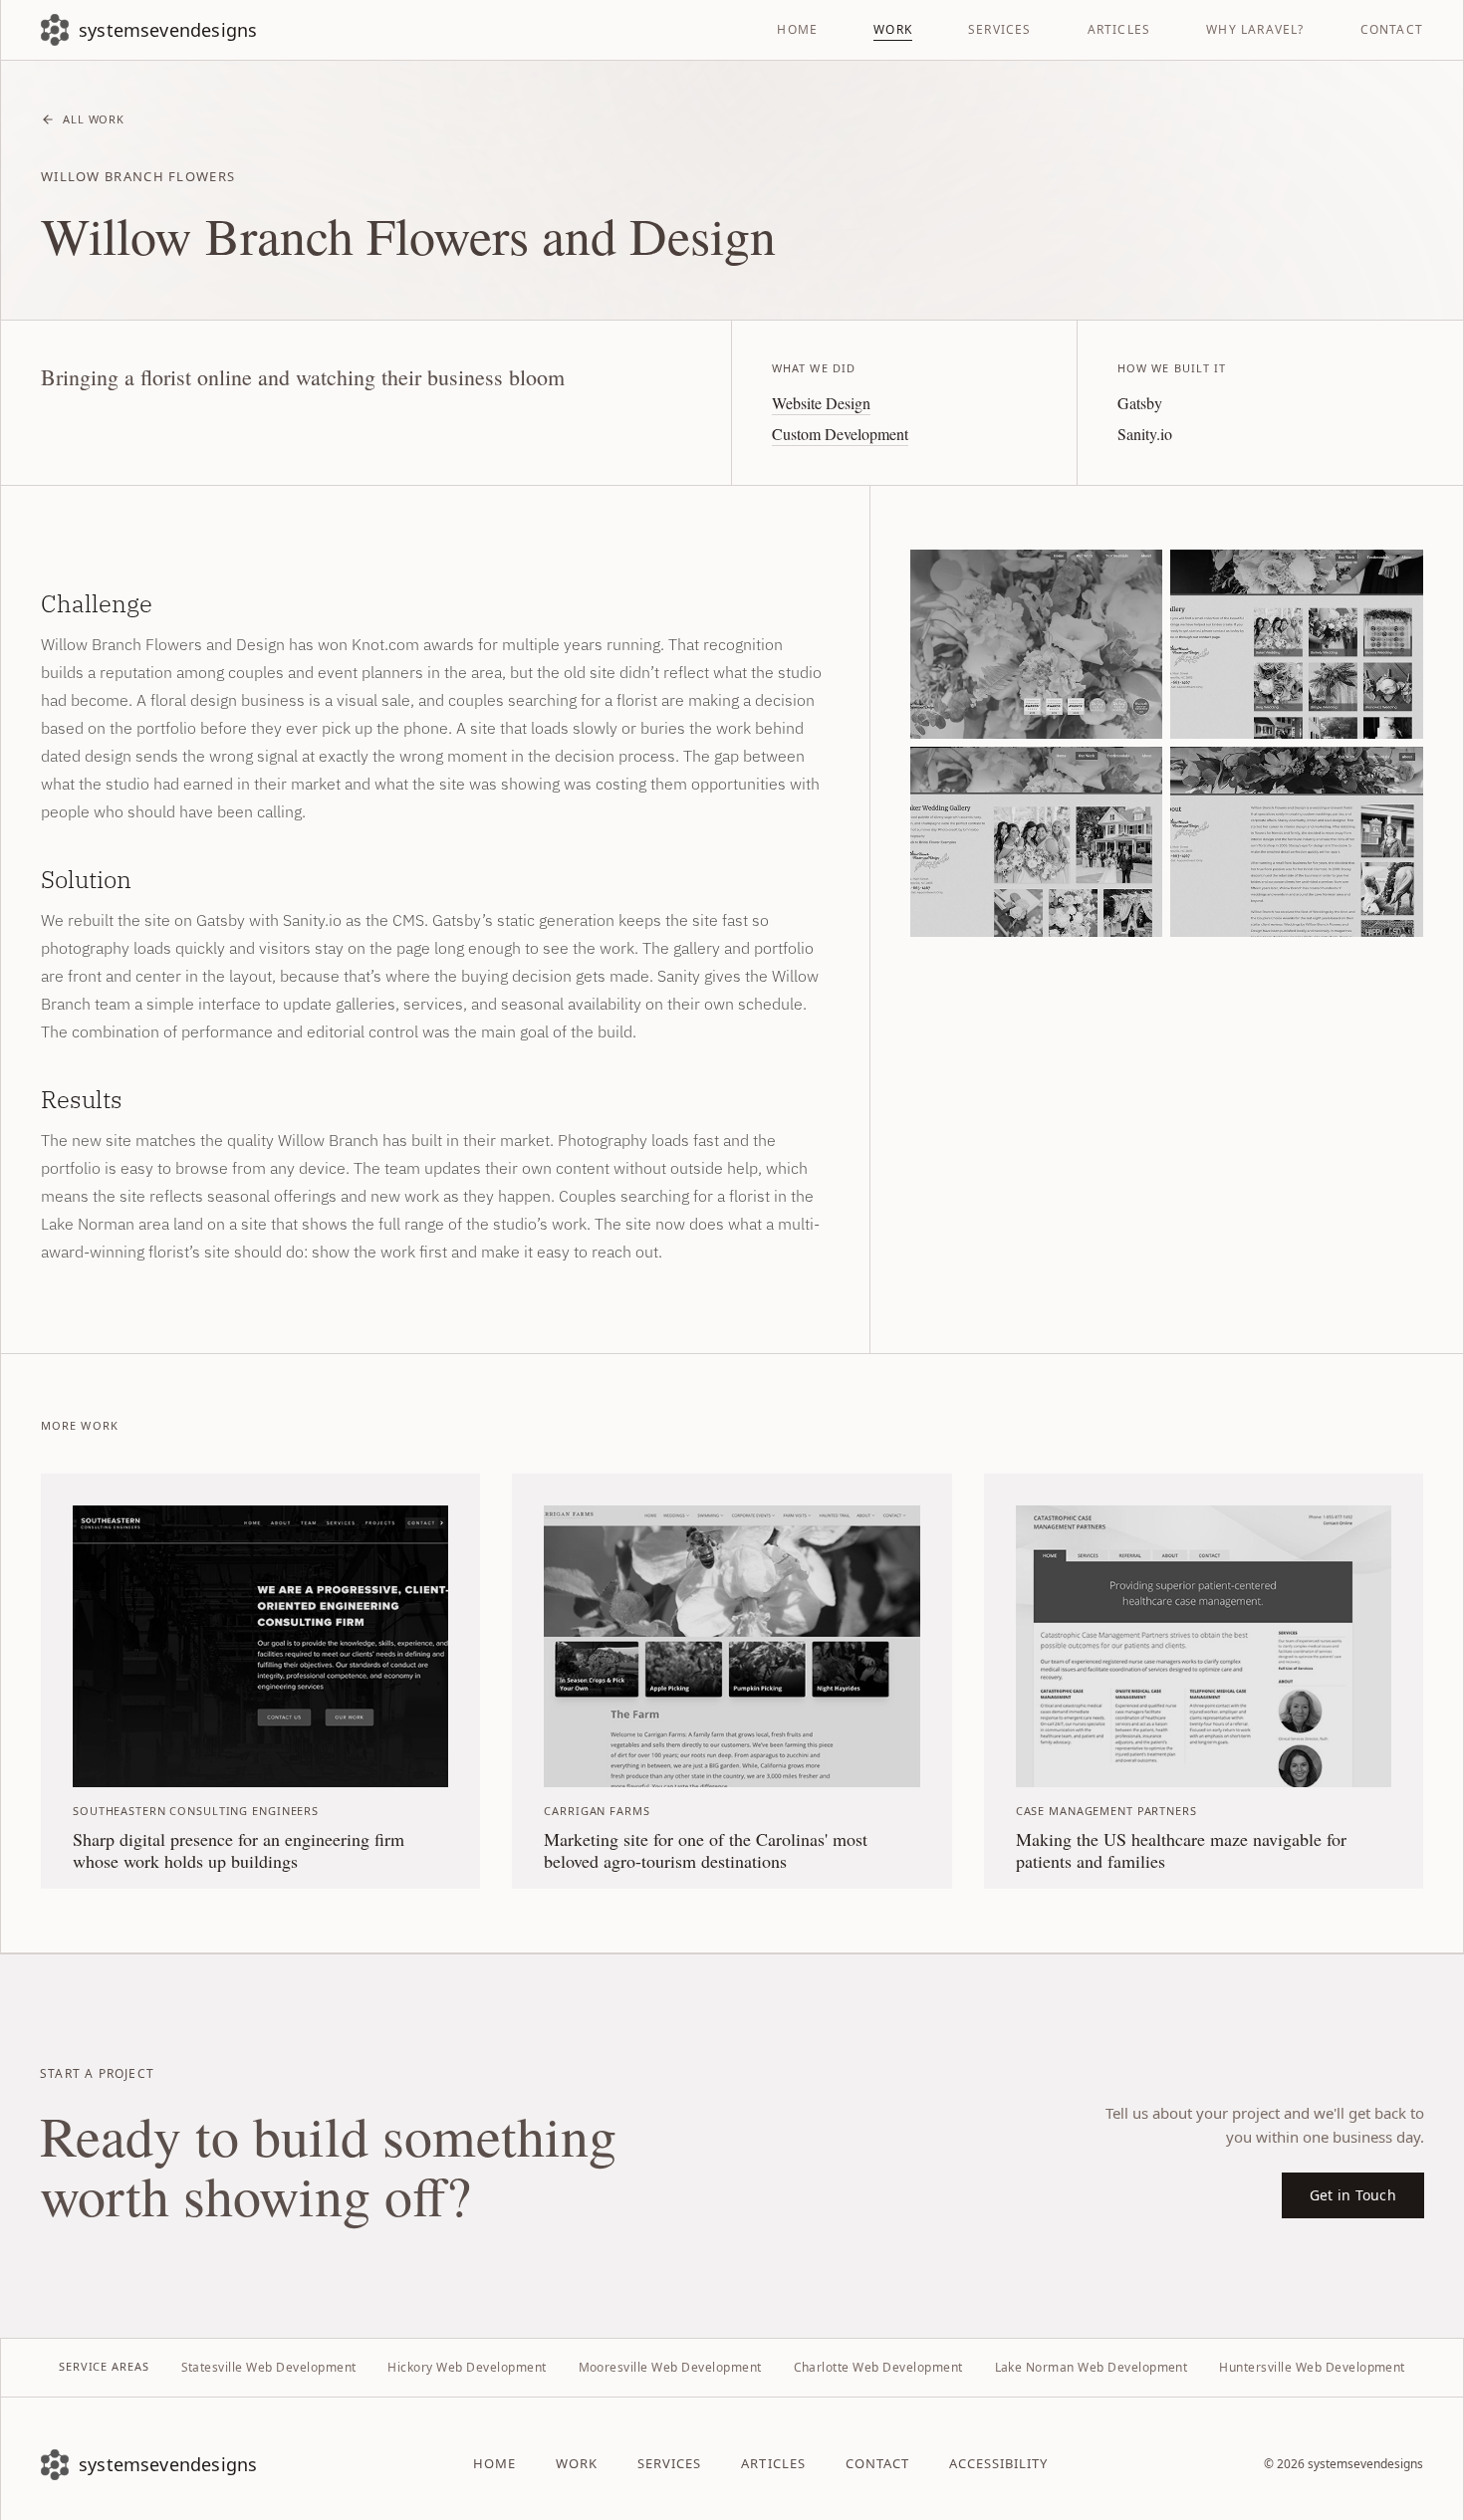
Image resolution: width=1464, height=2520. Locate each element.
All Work (94, 119)
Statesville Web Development (269, 2367)
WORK (893, 30)
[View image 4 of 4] (1297, 841)
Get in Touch (1353, 2195)
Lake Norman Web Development (1092, 2367)
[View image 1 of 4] (1037, 644)
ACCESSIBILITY (999, 2463)
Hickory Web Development (467, 2367)
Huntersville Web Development (1312, 2367)
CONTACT (1392, 30)
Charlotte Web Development (878, 2367)
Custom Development (840, 434)
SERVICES (1000, 30)
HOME (797, 30)
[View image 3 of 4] (1037, 841)
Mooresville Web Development (670, 2367)
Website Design (821, 403)
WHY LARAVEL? (1255, 30)
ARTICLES (1119, 30)
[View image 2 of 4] (1297, 644)
